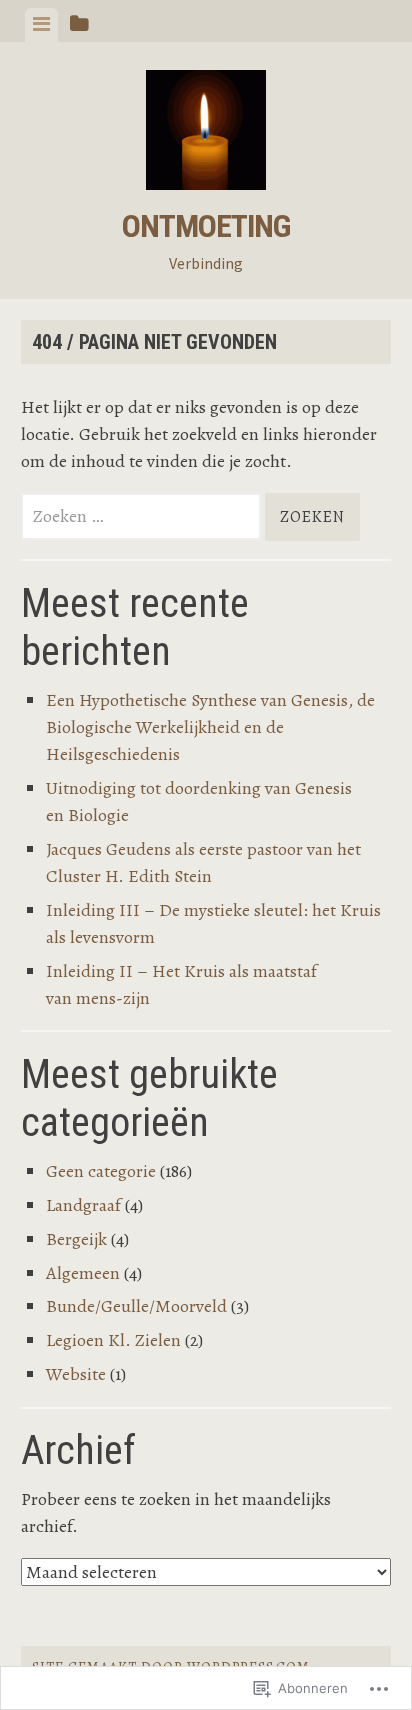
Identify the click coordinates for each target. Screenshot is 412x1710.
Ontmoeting (206, 226)
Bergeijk (76, 1239)
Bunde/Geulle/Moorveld (136, 1306)
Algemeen (83, 1273)
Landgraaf (83, 1205)
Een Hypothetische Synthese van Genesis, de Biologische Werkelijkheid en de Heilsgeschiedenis (210, 727)
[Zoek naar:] (143, 516)
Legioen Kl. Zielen (113, 1340)
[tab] (41, 25)
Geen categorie (101, 1171)
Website (76, 1374)
